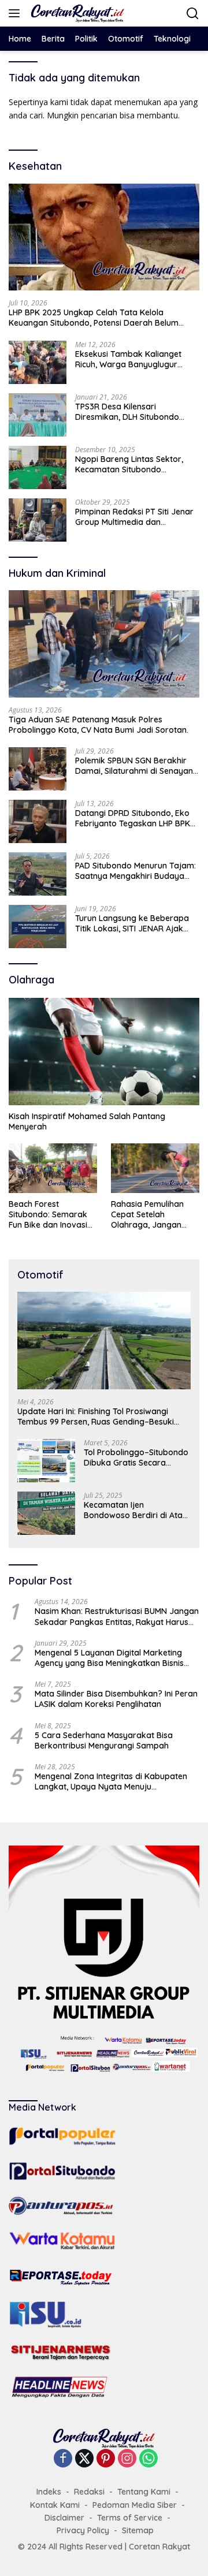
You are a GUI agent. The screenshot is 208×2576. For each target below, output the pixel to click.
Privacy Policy (83, 2530)
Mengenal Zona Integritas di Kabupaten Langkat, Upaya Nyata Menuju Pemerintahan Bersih (111, 1781)
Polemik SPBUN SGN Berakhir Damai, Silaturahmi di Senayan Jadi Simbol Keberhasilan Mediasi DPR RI (134, 766)
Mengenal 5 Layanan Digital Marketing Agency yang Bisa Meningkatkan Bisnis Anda (109, 1658)
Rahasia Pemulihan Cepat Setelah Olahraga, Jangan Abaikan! (147, 1215)
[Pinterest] (106, 2459)
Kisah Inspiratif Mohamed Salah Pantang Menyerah (87, 1121)
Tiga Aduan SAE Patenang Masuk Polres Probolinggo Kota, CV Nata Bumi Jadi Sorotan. (100, 725)
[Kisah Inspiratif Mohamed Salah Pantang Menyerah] (104, 1052)
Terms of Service (130, 2518)
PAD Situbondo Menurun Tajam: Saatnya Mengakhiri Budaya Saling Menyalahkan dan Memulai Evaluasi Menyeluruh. (135, 871)
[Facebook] (63, 2459)
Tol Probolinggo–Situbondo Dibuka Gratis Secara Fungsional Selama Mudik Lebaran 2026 (136, 1457)
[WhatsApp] (148, 2459)
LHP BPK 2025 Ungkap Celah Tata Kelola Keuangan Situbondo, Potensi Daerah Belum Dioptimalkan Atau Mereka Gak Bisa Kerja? (94, 318)
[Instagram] (127, 2459)
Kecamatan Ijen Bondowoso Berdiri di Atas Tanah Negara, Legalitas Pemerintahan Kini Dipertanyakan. (135, 1510)
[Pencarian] (193, 14)
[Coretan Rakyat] (76, 13)
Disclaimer (64, 2518)
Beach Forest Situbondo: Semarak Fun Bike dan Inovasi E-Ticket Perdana (48, 1215)
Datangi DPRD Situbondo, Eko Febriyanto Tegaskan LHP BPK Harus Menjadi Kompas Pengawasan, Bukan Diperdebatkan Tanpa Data (133, 818)
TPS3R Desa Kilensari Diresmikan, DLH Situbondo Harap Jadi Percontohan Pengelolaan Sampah (127, 412)
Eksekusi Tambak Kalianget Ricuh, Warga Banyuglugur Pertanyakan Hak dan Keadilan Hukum (135, 359)
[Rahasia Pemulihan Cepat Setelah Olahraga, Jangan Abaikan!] (155, 1168)
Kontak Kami (55, 2505)
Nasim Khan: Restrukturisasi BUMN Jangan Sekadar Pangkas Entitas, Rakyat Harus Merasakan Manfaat (117, 1616)
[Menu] (16, 13)
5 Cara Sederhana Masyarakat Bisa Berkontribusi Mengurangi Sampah (104, 1740)
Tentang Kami (144, 2492)
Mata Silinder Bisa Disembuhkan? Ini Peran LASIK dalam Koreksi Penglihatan (116, 1699)
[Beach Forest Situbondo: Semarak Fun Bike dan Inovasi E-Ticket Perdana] (53, 1168)
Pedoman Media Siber (135, 2505)
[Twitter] (84, 2459)
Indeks (49, 2492)
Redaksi (89, 2492)
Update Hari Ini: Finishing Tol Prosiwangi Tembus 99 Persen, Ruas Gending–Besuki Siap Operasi (96, 1416)
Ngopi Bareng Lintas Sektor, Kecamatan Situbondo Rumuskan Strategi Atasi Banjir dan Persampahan (135, 464)
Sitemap (138, 2530)
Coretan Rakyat (159, 2547)
